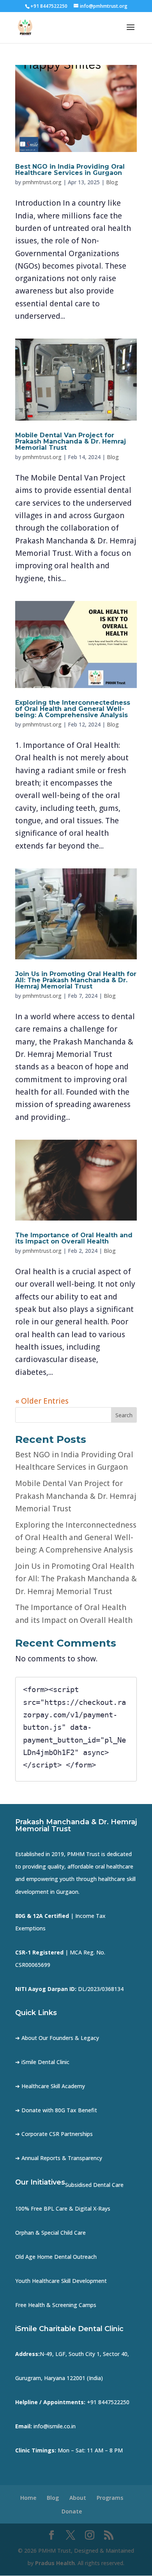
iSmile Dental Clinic (45, 2062)
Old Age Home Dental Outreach (56, 2257)
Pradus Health (55, 2563)
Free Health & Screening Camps (56, 2305)
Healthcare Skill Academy (53, 2086)
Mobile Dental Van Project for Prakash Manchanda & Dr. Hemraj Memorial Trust (71, 441)
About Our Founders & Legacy (60, 2038)
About (78, 2498)
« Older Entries (42, 1401)
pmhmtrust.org (42, 182)
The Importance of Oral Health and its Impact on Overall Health (74, 1238)
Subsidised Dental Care (94, 2185)
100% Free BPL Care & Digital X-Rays (63, 2208)
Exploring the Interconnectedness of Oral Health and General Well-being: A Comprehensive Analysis (73, 709)
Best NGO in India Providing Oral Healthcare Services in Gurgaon (70, 170)
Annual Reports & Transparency (62, 2158)
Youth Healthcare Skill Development (61, 2281)
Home (28, 2498)
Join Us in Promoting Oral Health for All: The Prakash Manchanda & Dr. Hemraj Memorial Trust (76, 980)
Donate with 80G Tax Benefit (59, 2110)
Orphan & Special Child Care (50, 2233)
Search (124, 1415)
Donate (72, 2511)
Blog (112, 182)
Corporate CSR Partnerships (57, 2134)
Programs (110, 2498)
